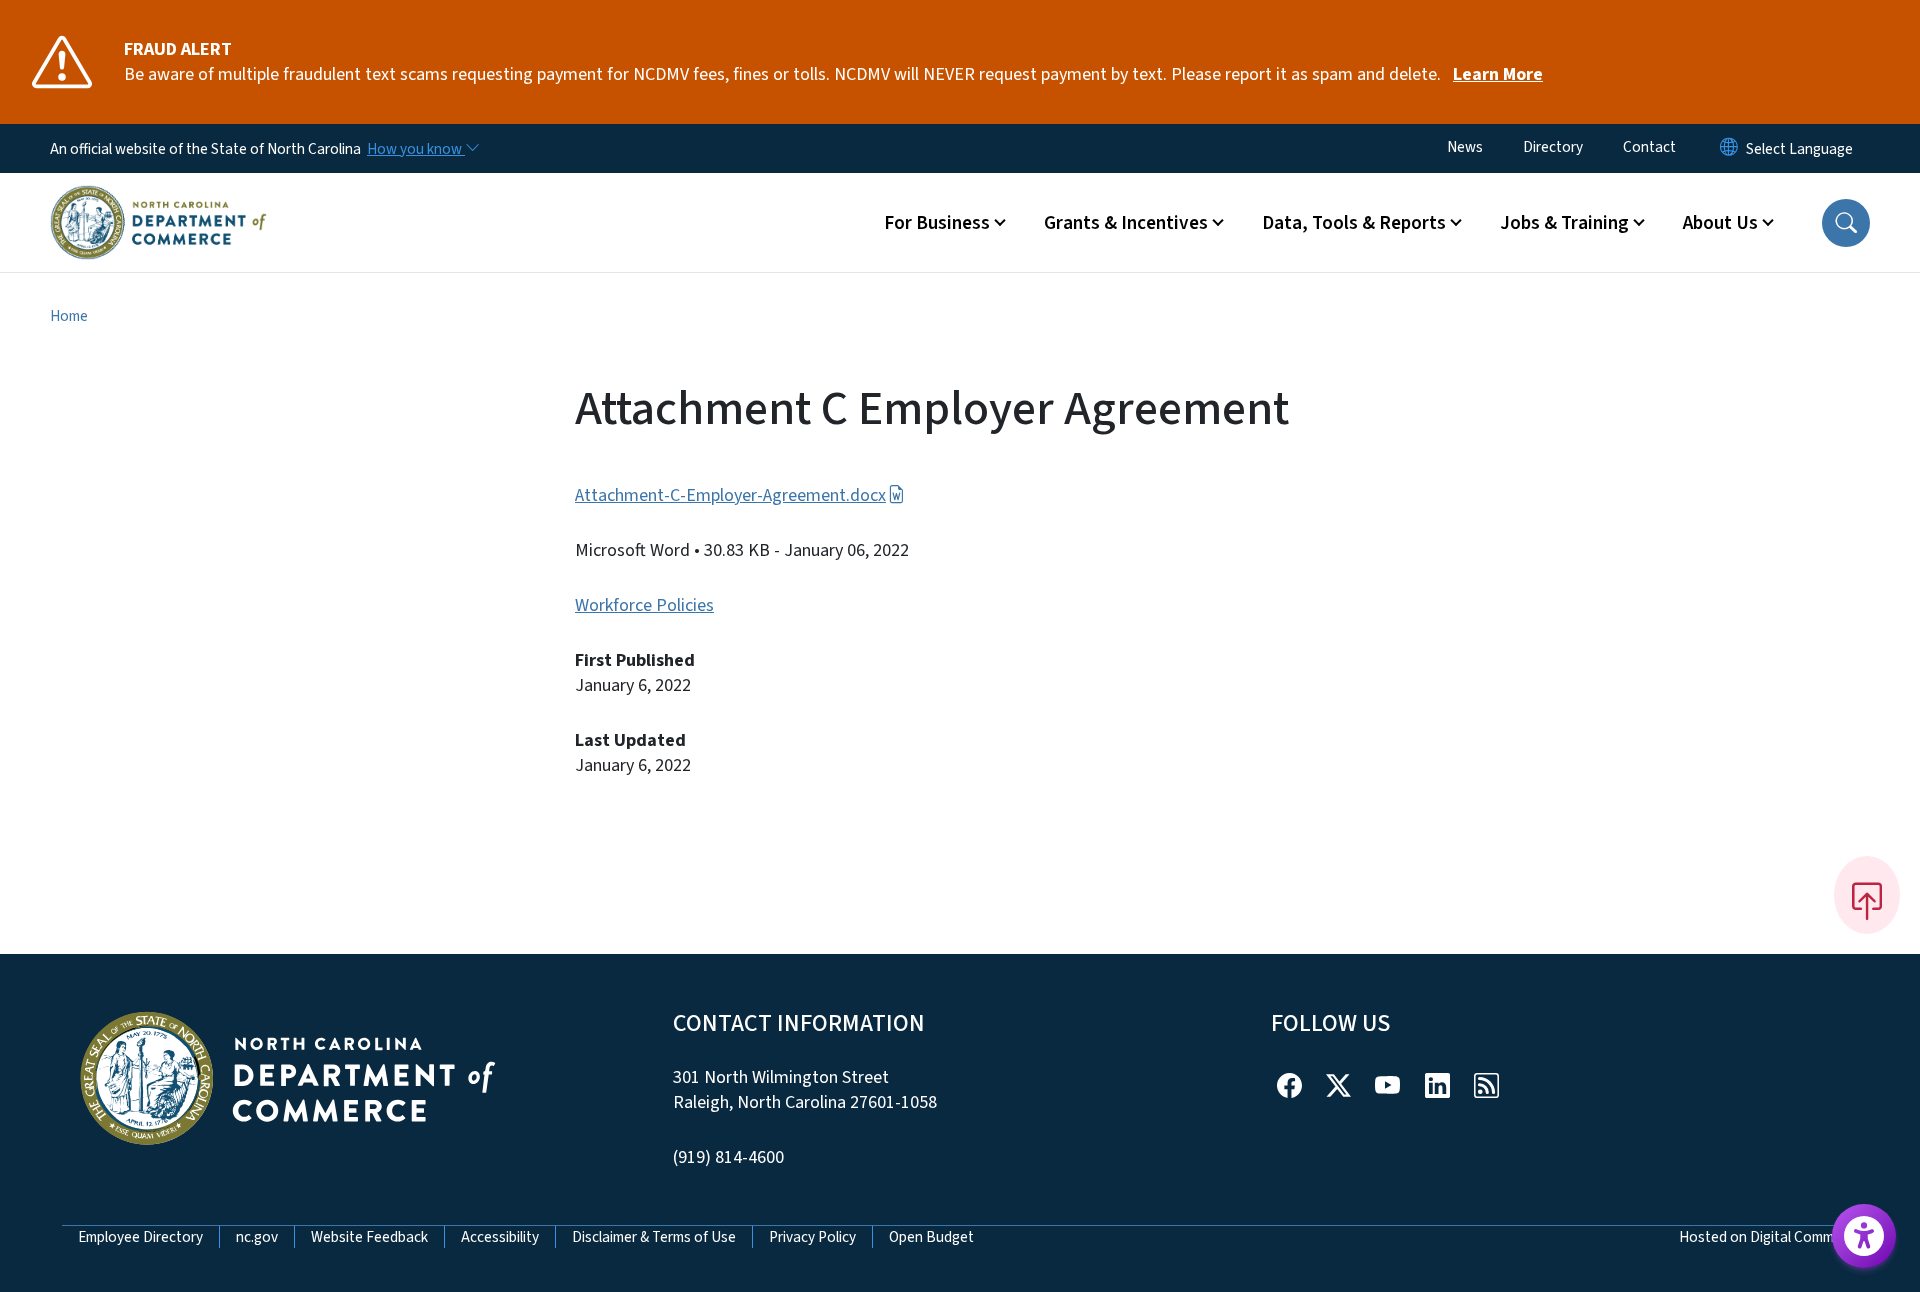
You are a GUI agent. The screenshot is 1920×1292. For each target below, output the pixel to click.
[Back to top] (1867, 895)
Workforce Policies (644, 605)
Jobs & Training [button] (1564, 223)
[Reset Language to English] (1729, 148)
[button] (1846, 223)
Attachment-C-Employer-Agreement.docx (730, 495)
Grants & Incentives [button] (1126, 223)
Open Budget (931, 1237)
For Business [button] (937, 223)
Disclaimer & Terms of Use (654, 1237)
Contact (1649, 147)
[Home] (158, 199)
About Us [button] (1720, 223)
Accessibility (500, 1237)
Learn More (1498, 74)
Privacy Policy (812, 1237)
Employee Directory (140, 1237)
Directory (1553, 147)
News (1465, 147)
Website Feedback (369, 1237)
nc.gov (257, 1237)
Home (69, 316)
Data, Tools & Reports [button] (1354, 223)
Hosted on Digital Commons (1768, 1237)
